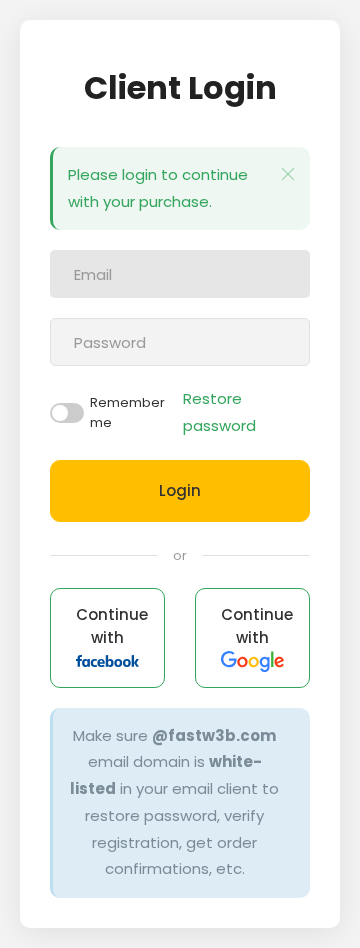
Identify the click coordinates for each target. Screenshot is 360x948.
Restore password (219, 412)
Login (180, 490)
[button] (288, 174)
